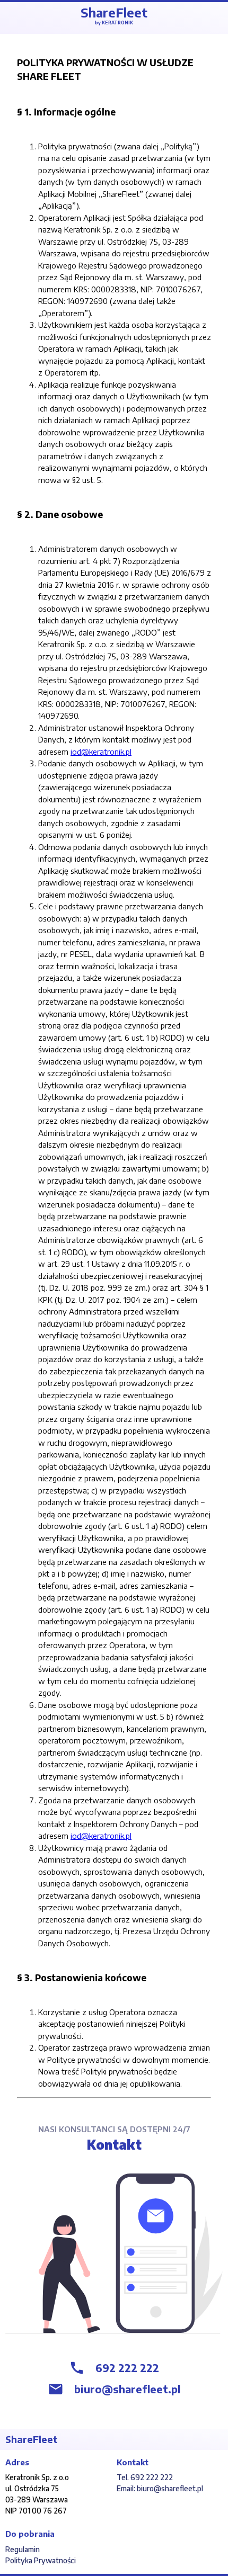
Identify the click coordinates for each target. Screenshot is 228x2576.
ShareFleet (114, 15)
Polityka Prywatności (41, 2560)
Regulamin (23, 2549)
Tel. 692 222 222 (145, 2477)
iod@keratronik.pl (101, 752)
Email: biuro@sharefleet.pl (160, 2488)
